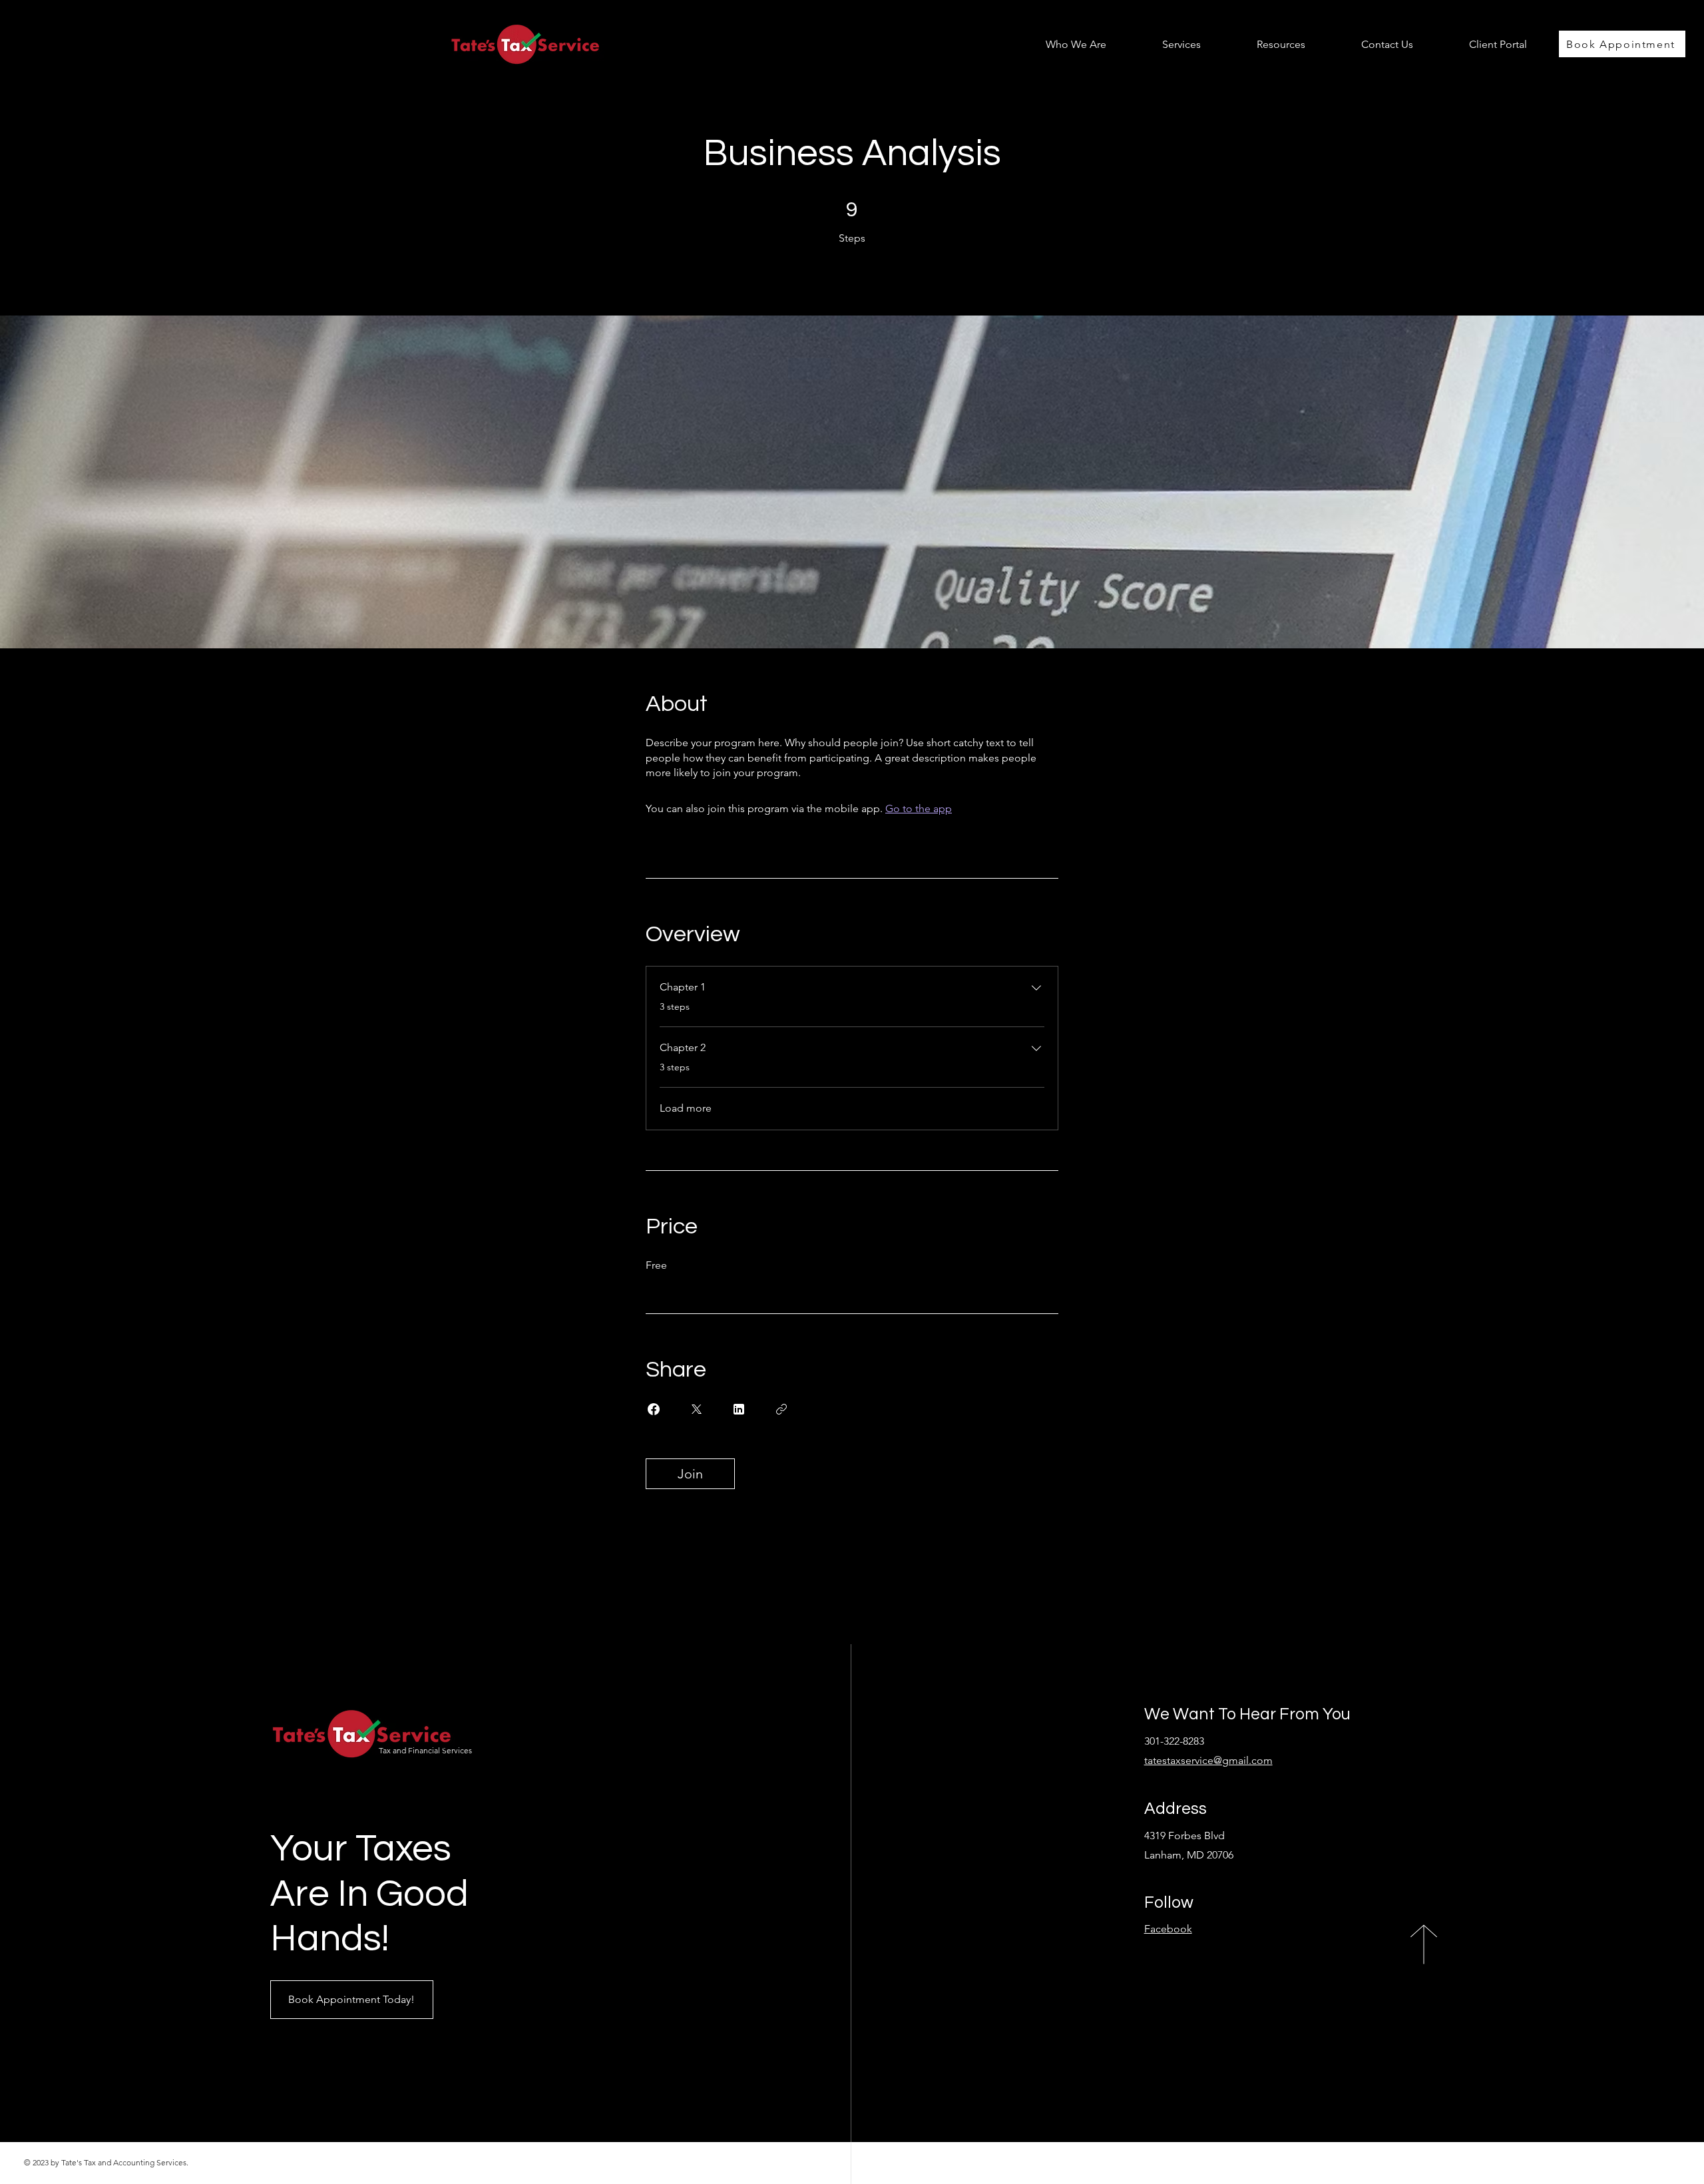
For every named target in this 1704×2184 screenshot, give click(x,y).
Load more (686, 1108)
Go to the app (919, 808)
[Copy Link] (781, 1409)
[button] (1164, 44)
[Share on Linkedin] (739, 1409)
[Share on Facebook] (654, 1409)
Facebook (1168, 1929)
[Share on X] (696, 1409)
